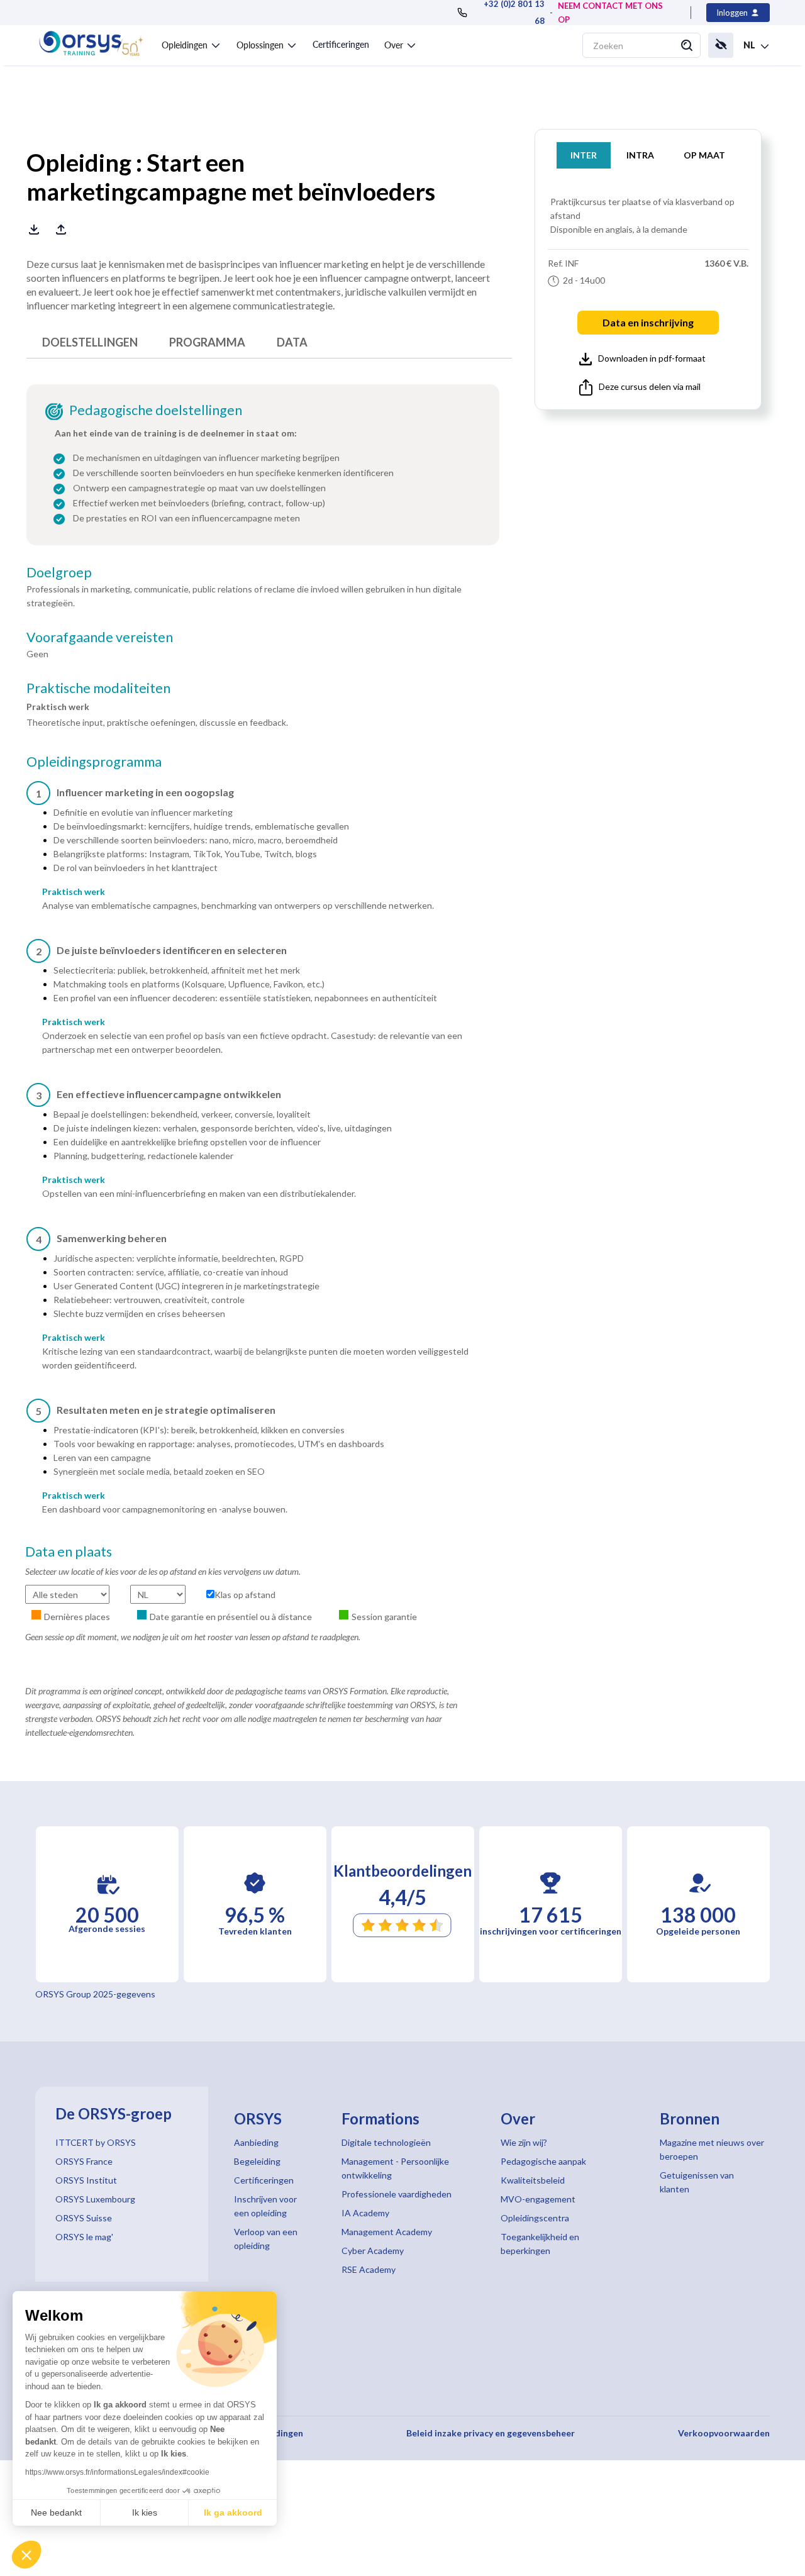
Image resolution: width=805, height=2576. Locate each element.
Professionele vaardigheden (397, 2194)
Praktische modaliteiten (98, 688)
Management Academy (387, 2232)
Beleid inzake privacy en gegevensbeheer (491, 2433)
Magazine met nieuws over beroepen (712, 2149)
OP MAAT (704, 155)
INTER (584, 155)
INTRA (640, 155)
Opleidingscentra (535, 2218)
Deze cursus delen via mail (650, 386)
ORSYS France (84, 2161)
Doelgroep (59, 572)
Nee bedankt (56, 2512)
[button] (26, 2555)
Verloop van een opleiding (266, 2239)
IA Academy (365, 2213)
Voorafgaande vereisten (100, 637)
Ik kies (145, 2512)
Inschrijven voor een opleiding (265, 2206)
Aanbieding (256, 2142)
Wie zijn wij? (524, 2142)
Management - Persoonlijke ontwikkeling (395, 2168)
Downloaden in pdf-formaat (652, 358)
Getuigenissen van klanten (697, 2182)
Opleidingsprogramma (94, 762)
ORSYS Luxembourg (95, 2199)
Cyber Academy (373, 2251)
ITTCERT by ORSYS (96, 2142)
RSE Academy (369, 2269)
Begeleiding (257, 2161)
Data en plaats (69, 1552)
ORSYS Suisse (84, 2218)
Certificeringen (341, 44)
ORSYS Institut (86, 2180)
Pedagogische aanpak (543, 2161)
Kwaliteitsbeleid (533, 2180)
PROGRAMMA (207, 342)
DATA (292, 342)
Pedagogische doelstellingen (156, 410)
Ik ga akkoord (233, 2512)
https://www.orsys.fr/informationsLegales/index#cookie (117, 2472)
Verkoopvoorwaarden (724, 2433)
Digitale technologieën (386, 2142)
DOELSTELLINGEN (90, 342)
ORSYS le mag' (84, 2237)
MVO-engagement (538, 2199)
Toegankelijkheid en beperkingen (540, 2244)
